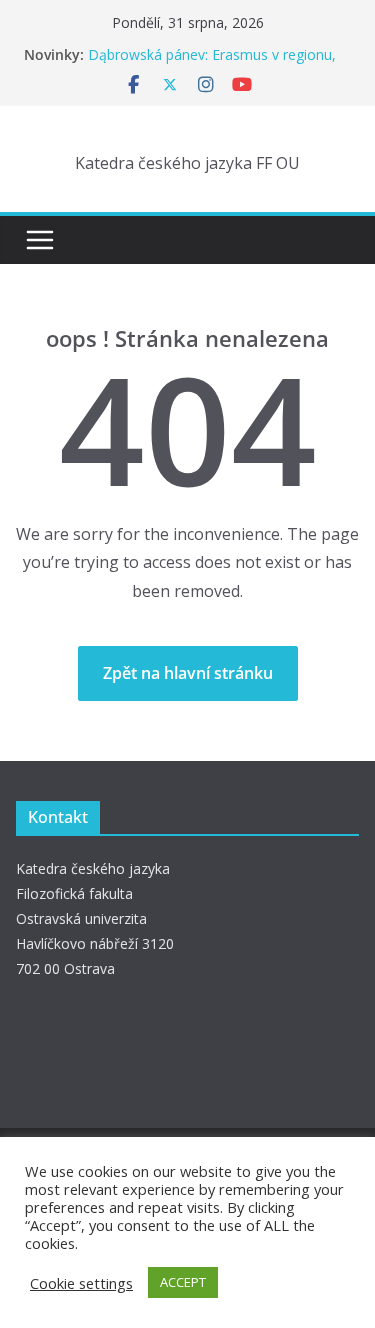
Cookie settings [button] (81, 1283)
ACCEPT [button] (183, 1282)
